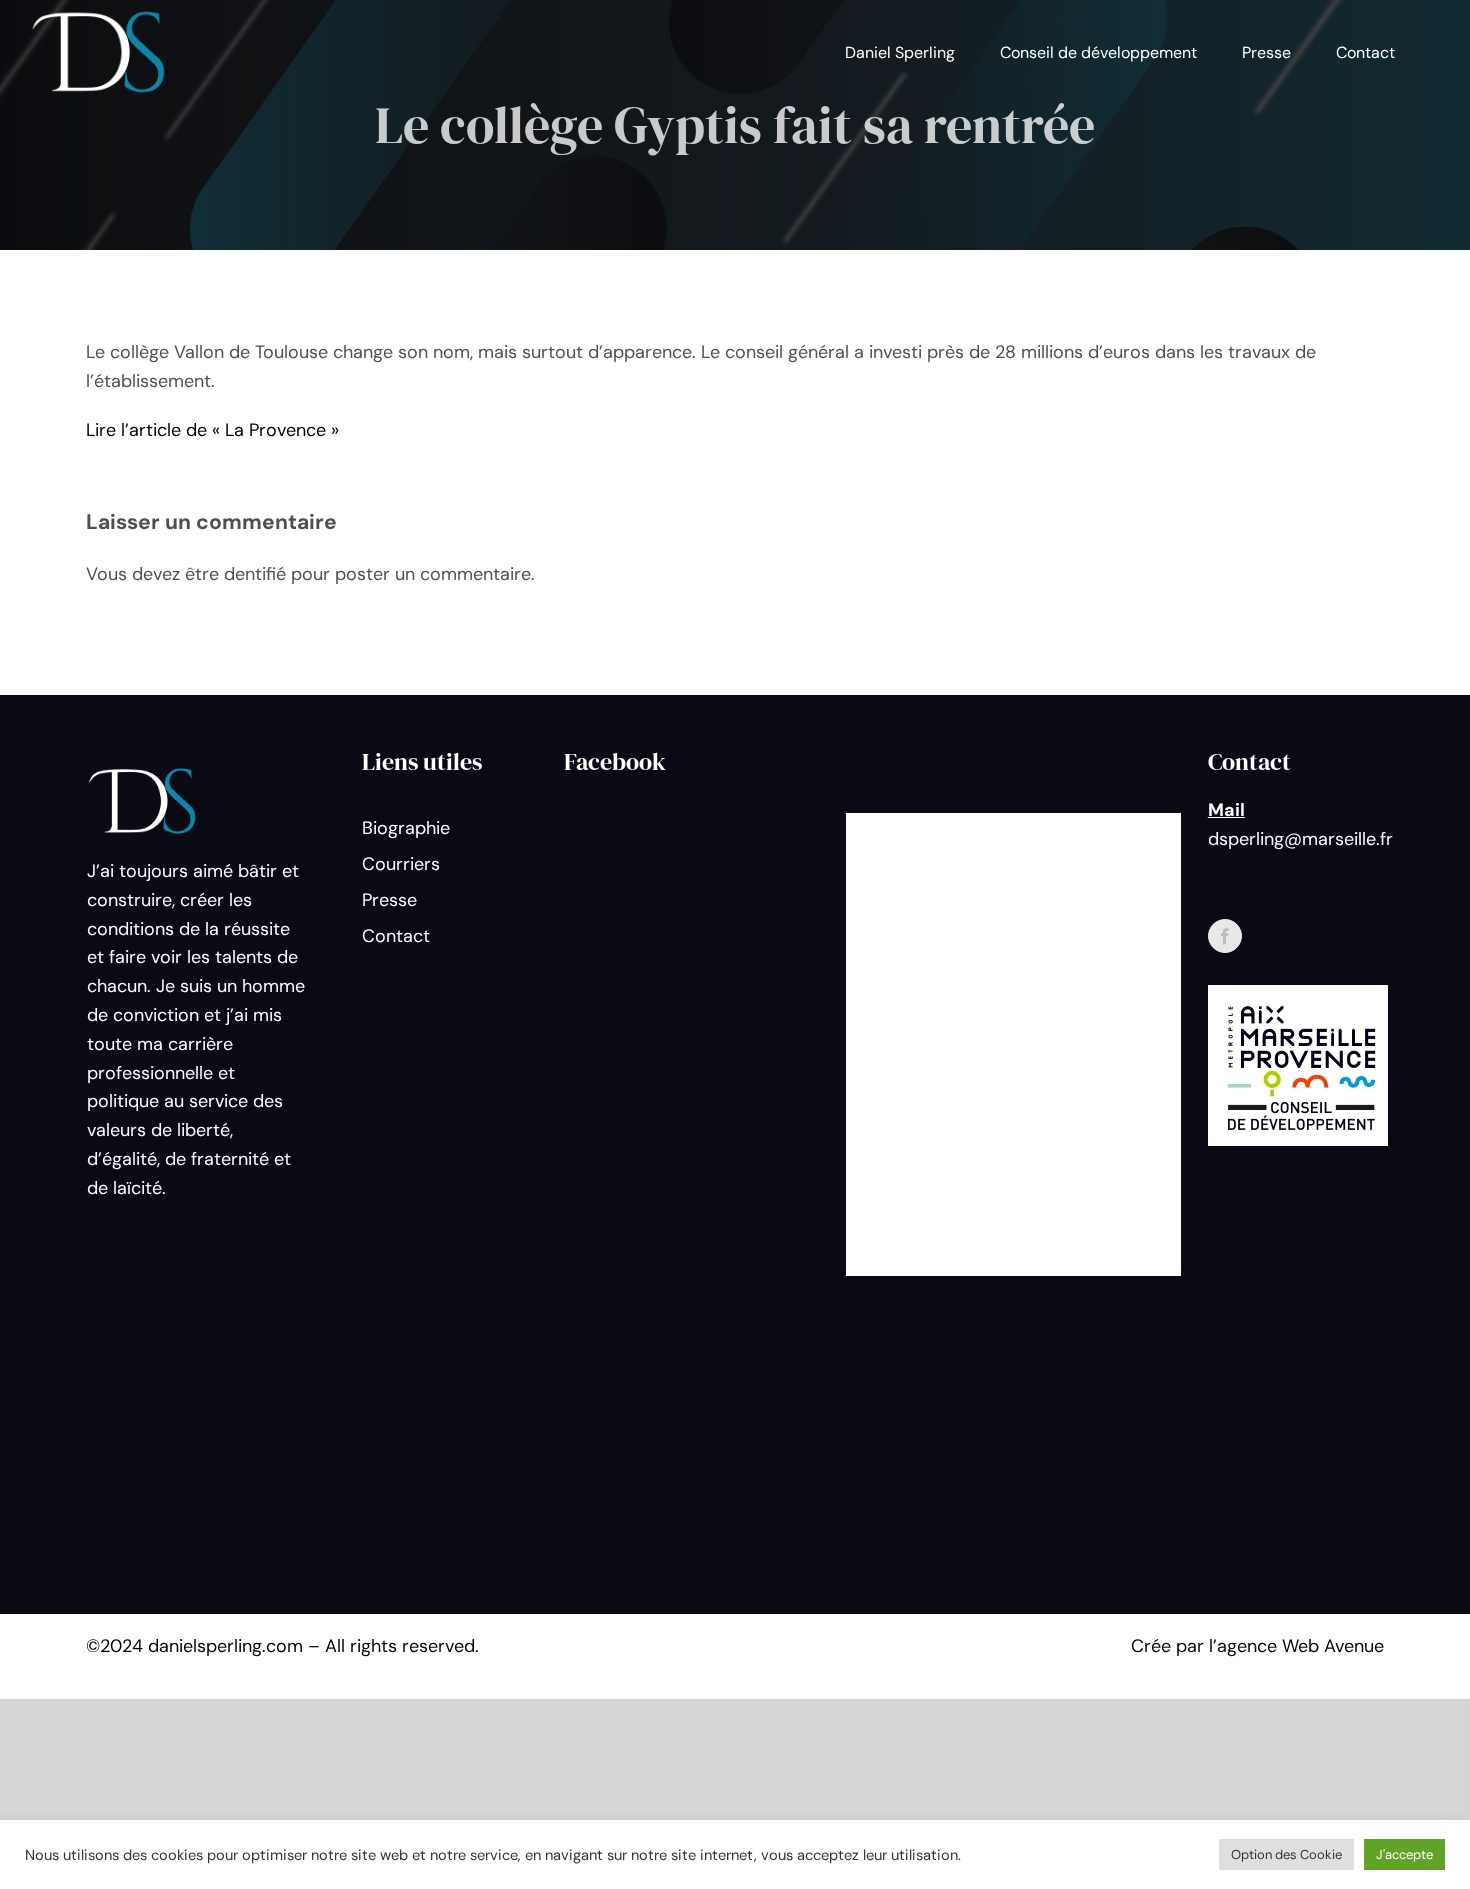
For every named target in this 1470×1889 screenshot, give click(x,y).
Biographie (406, 828)
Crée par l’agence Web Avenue (1257, 1646)
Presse (389, 900)
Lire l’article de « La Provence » (212, 430)
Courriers (401, 864)
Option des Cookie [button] (1286, 1854)
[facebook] (1225, 936)
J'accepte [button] (1404, 1854)
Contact (396, 936)
